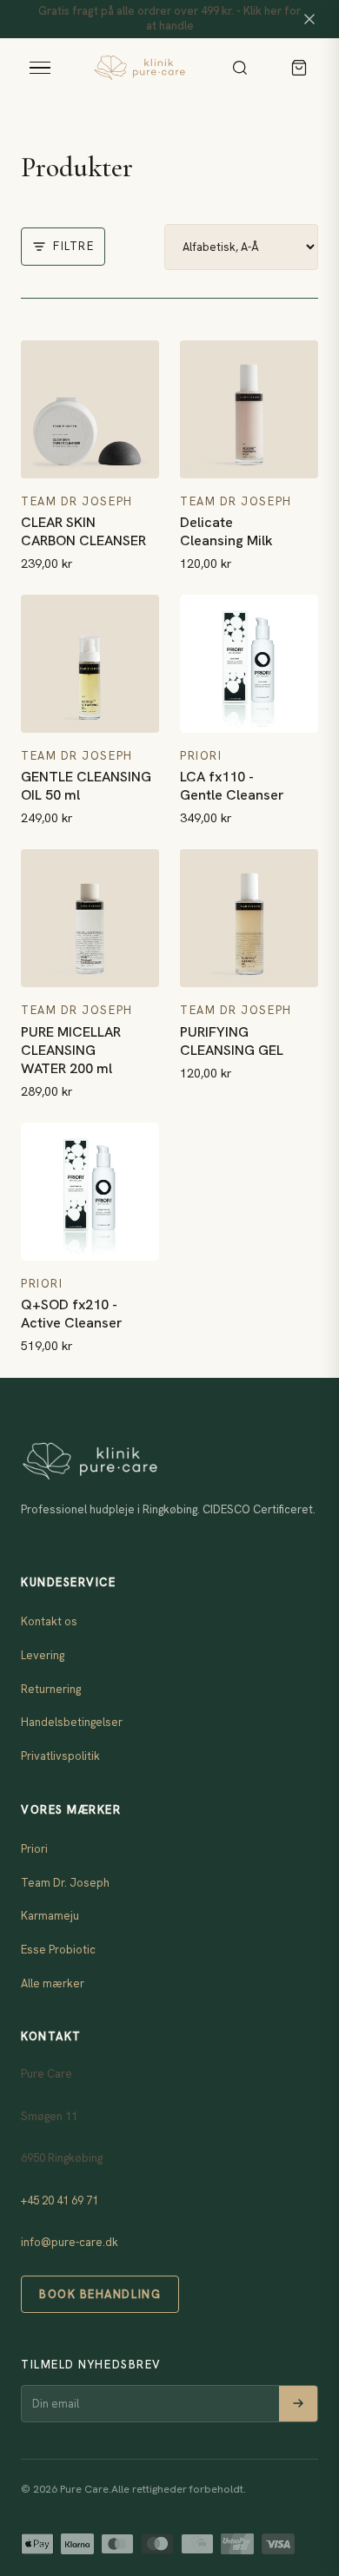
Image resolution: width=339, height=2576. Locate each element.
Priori (34, 1849)
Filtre (73, 246)
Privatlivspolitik (60, 1756)
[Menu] (40, 68)
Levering (43, 1655)
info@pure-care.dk (70, 2242)
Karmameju (50, 1916)
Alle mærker (53, 1983)
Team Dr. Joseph (65, 1883)
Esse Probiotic (58, 1950)
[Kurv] (299, 68)
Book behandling (100, 2294)
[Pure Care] (140, 68)
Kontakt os (49, 1621)
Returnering (51, 1689)
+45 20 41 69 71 (60, 2200)
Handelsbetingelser (72, 1722)
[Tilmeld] (298, 2404)
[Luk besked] (309, 19)
